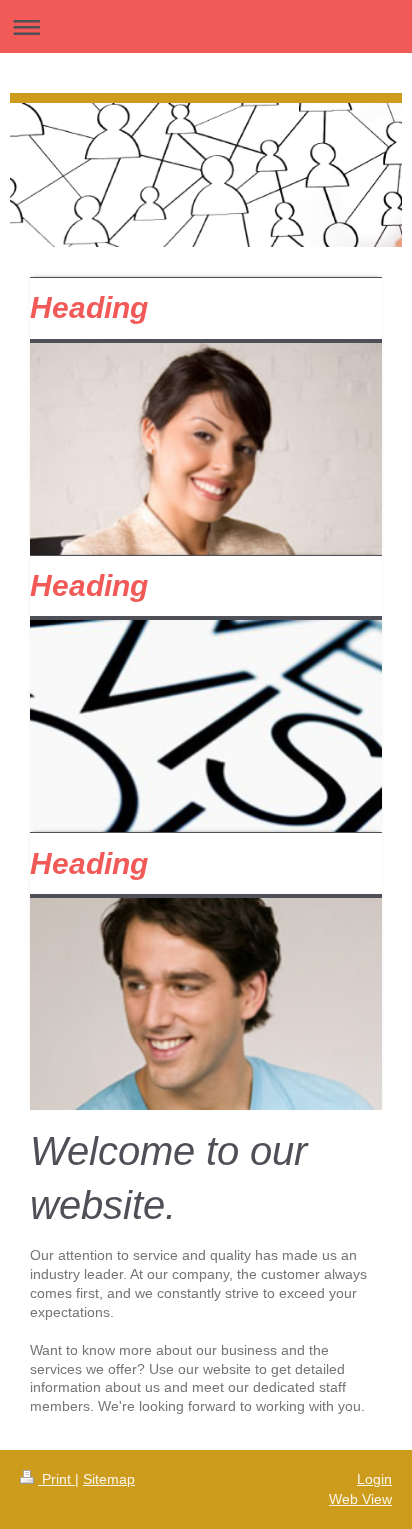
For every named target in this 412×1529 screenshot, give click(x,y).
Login (374, 1479)
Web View (360, 1499)
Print (56, 1479)
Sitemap (109, 1479)
